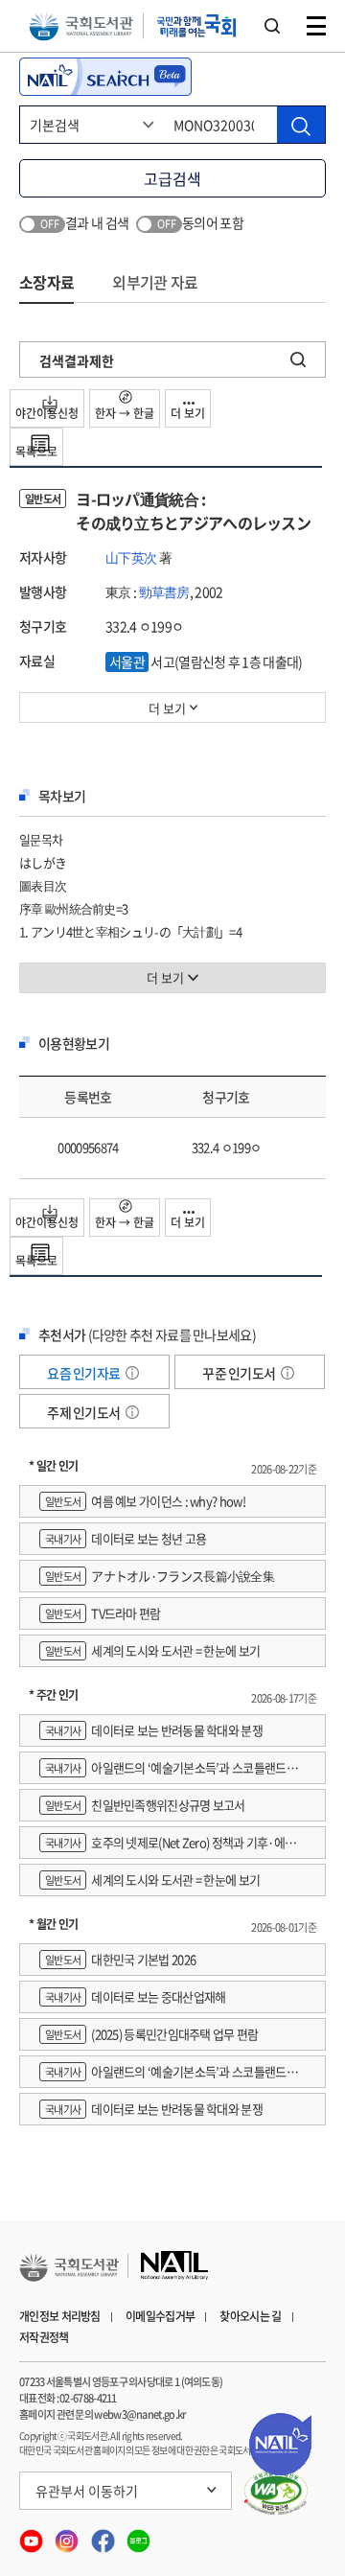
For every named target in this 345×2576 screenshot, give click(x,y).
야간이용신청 (47, 413)
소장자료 (46, 282)
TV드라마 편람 (103, 1613)
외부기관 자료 (155, 282)
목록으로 (36, 452)
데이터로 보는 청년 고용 (126, 1538)
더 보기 (188, 413)
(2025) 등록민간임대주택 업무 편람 (152, 2034)
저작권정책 (44, 2337)
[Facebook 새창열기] (104, 2535)
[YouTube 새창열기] (32, 2535)
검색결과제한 (77, 360)
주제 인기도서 (84, 1412)
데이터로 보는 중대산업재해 (135, 1996)
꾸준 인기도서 (240, 1373)
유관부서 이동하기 (87, 2491)
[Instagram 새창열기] (68, 2535)
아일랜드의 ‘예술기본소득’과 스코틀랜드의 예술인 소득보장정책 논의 (168, 1771)
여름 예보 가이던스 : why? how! (145, 1501)
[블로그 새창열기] (138, 2535)
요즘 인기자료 (84, 1373)
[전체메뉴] (316, 26)
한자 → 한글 (125, 413)
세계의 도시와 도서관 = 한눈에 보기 (152, 1650)
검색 (272, 26)
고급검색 (172, 178)
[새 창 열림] (276, 2493)
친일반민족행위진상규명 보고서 (145, 1805)
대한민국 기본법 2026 (120, 1959)
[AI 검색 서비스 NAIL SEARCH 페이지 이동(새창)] (105, 77)
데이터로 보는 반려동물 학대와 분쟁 (154, 1730)
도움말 (132, 1373)
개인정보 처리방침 (60, 2316)
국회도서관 (81, 26)
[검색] (301, 125)
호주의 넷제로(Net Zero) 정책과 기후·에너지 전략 (167, 1846)
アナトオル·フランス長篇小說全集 (160, 1576)
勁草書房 (164, 592)
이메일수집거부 (160, 2316)
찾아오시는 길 (250, 2316)
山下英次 (131, 557)
